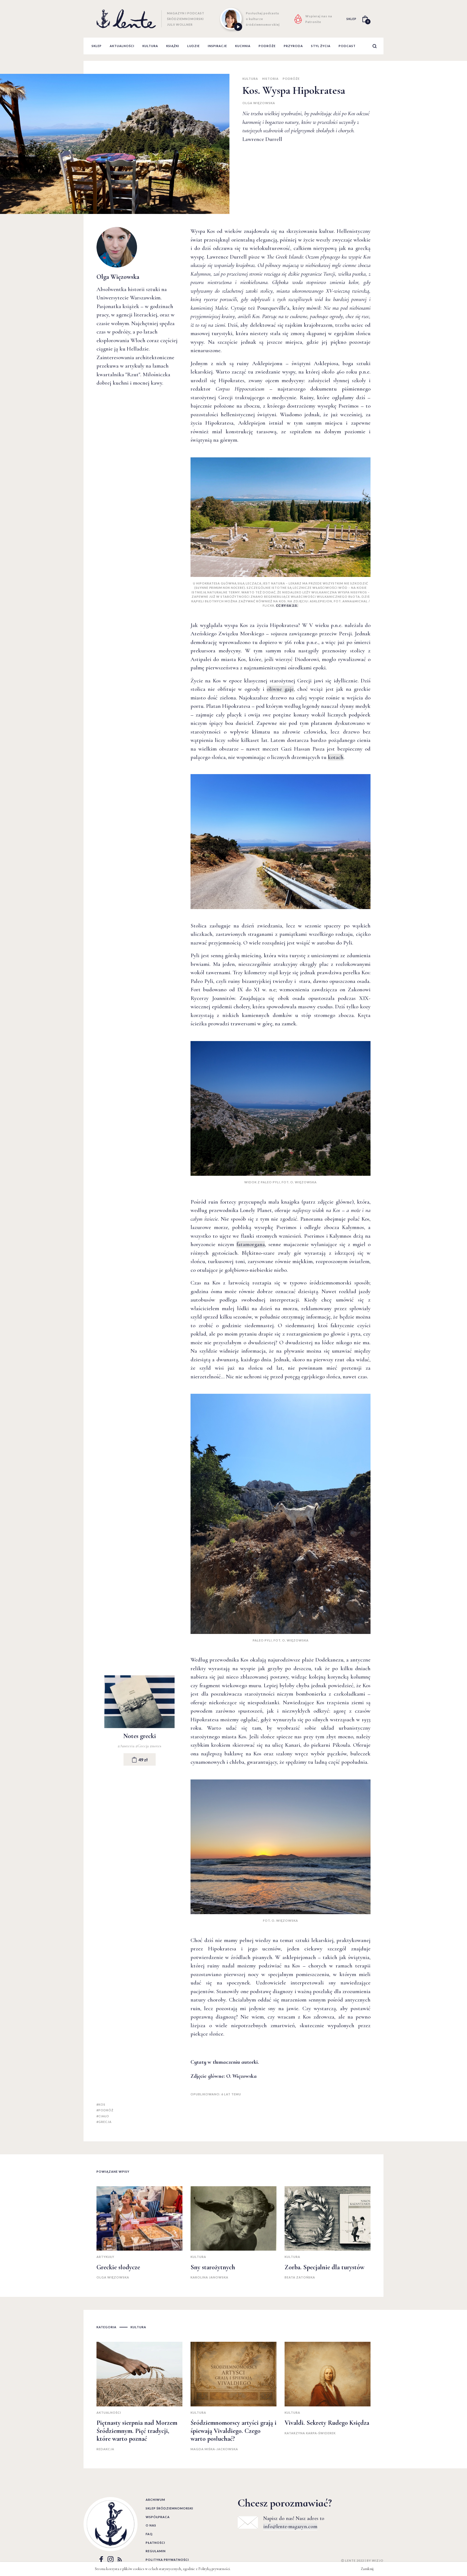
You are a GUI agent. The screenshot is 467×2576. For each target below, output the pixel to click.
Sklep (97, 46)
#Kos (101, 2104)
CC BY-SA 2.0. (287, 605)
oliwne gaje (280, 689)
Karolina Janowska (209, 2277)
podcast (347, 46)
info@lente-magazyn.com (290, 2527)
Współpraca (158, 2517)
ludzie (194, 46)
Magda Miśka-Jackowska (214, 2449)
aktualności (122, 46)
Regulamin (156, 2551)
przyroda (293, 46)
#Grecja (143, 1746)
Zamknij (367, 2569)
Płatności (155, 2543)
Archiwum (155, 2500)
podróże (267, 46)
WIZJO (378, 2560)
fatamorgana (251, 1244)
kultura (150, 46)
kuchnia (243, 46)
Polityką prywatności (214, 2569)
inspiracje (217, 46)
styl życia (321, 46)
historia (270, 79)
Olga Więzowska (259, 103)
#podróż (105, 2110)
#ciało (103, 2116)
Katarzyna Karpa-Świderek (310, 2433)
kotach (336, 757)
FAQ (149, 2534)
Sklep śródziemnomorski (169, 2508)
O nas (151, 2525)
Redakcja (105, 2449)
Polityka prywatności (167, 2560)
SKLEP (351, 19)
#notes (156, 1746)
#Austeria (126, 1746)
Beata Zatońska (300, 2277)
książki (173, 46)
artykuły (105, 2257)
